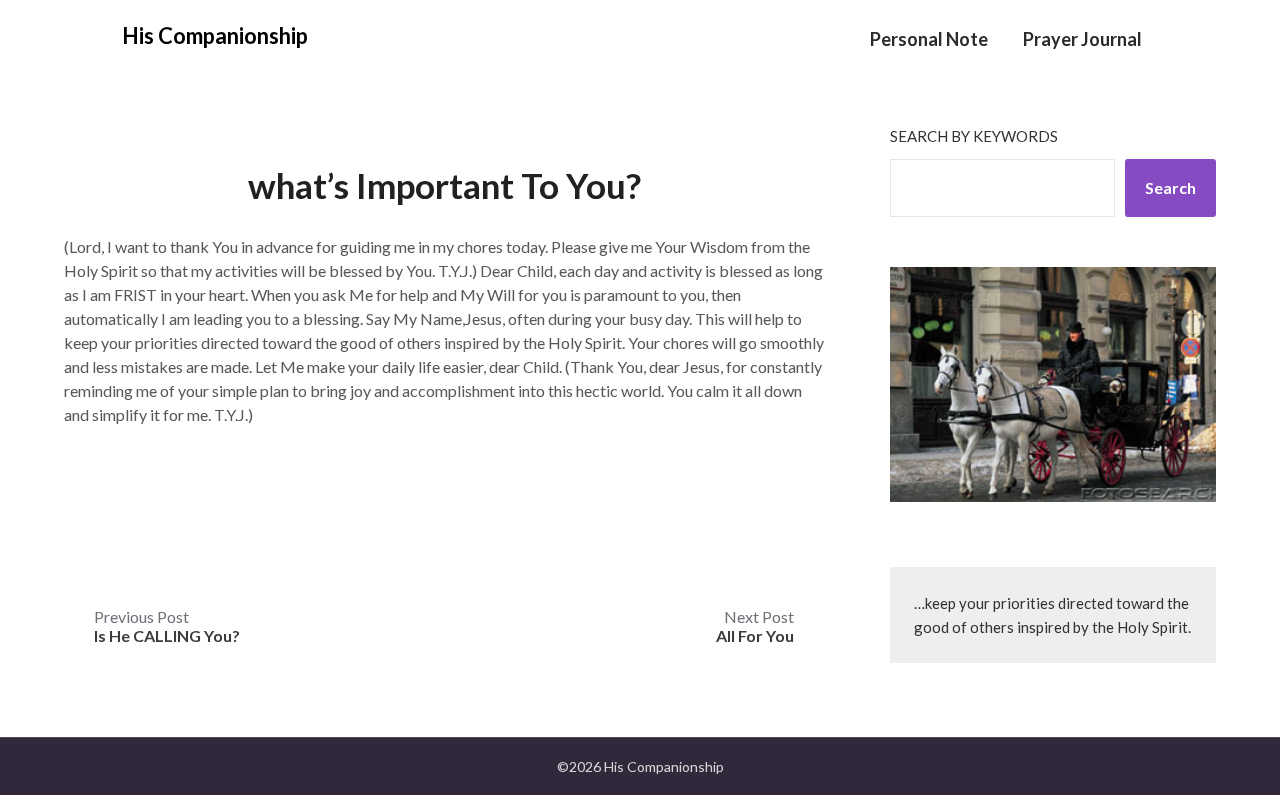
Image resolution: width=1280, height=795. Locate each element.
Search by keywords (974, 136)
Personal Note (929, 39)
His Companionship (215, 35)
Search (1170, 187)
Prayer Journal (1082, 39)
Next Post (755, 626)
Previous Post (167, 626)
